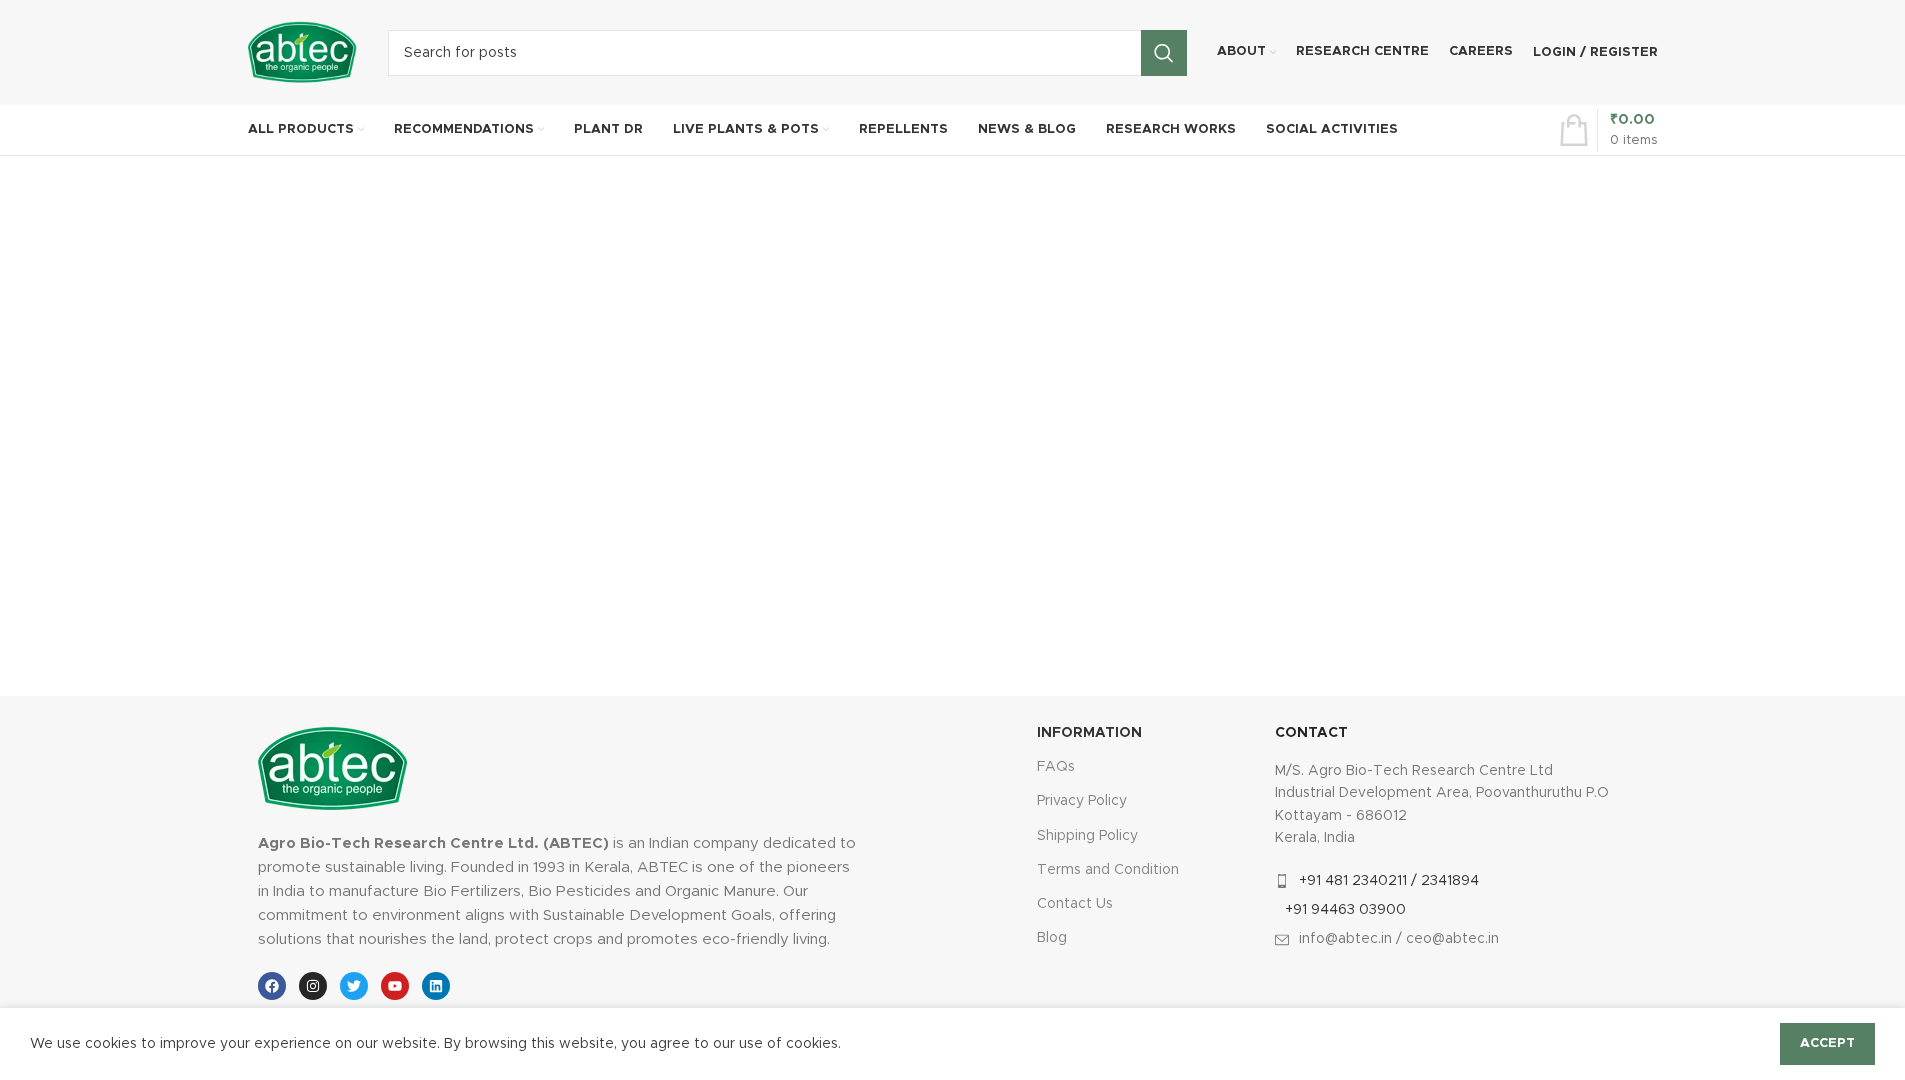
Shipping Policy (1087, 836)
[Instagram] (313, 986)
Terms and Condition (1108, 870)
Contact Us (1075, 904)
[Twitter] (354, 986)
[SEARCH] (1164, 53)
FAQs (1056, 767)
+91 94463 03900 (1345, 910)
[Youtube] (395, 986)
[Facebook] (272, 986)
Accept (1827, 1043)
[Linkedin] (436, 986)
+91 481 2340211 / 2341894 (1389, 881)
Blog (1052, 938)
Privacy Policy (1082, 801)
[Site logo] (303, 52)
